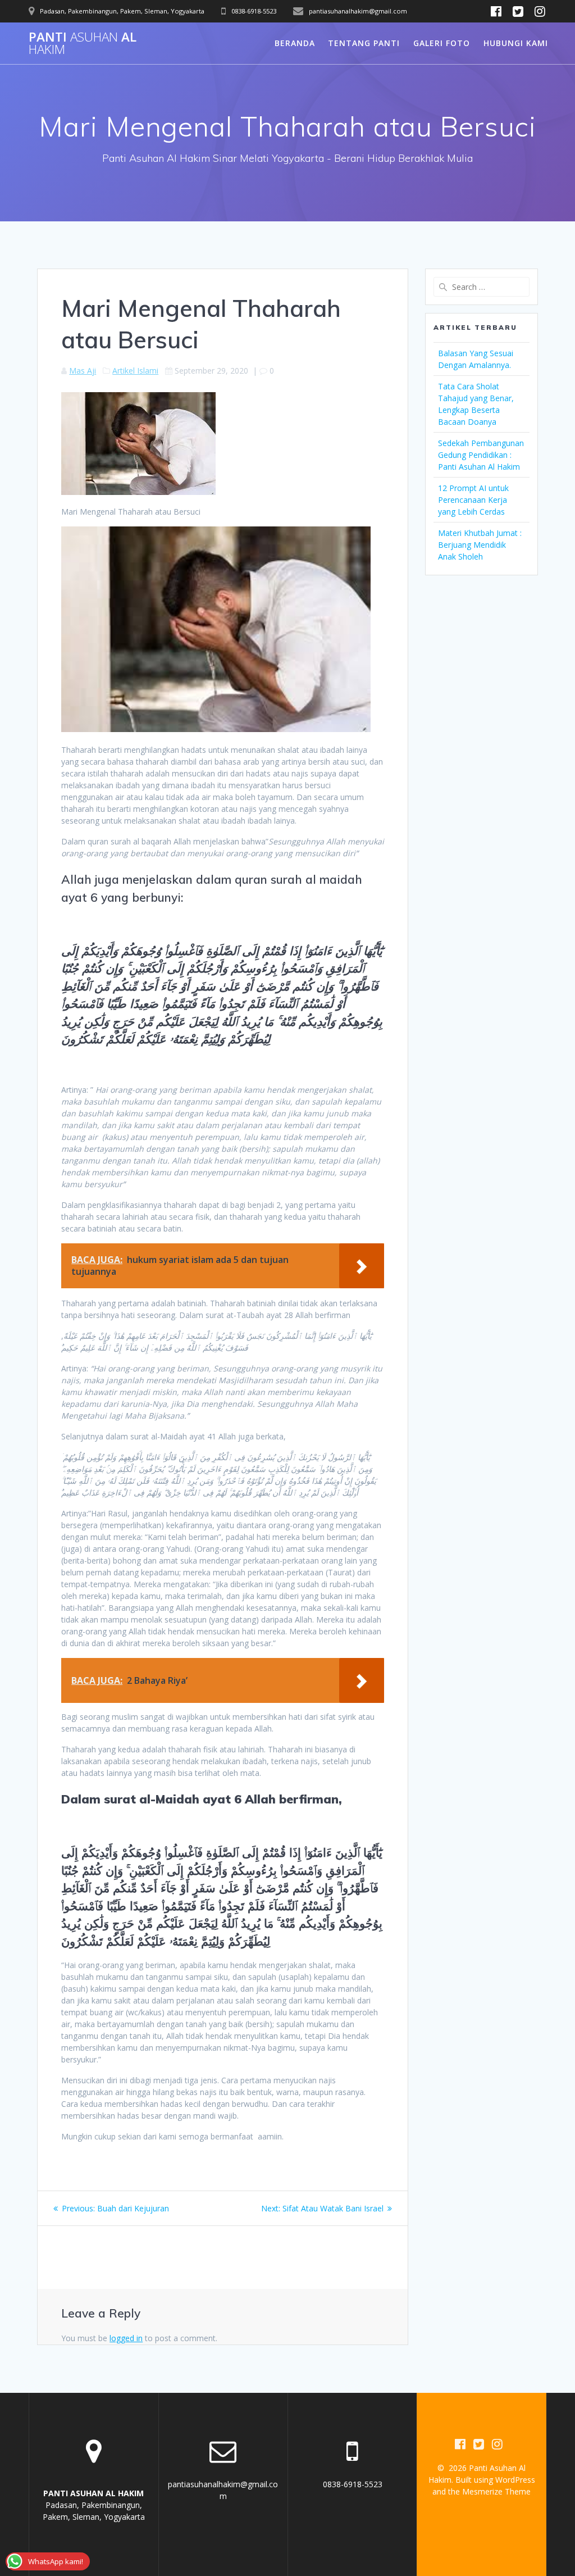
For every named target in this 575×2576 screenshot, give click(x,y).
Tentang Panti (364, 43)
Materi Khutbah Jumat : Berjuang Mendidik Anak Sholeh (480, 545)
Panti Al (83, 44)
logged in (126, 2338)
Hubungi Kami (516, 43)
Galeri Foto (442, 43)
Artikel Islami (135, 371)
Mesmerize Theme (496, 2491)
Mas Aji (83, 371)
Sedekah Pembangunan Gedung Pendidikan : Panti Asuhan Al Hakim (481, 455)
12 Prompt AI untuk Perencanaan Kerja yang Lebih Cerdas (473, 500)
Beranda (295, 43)
